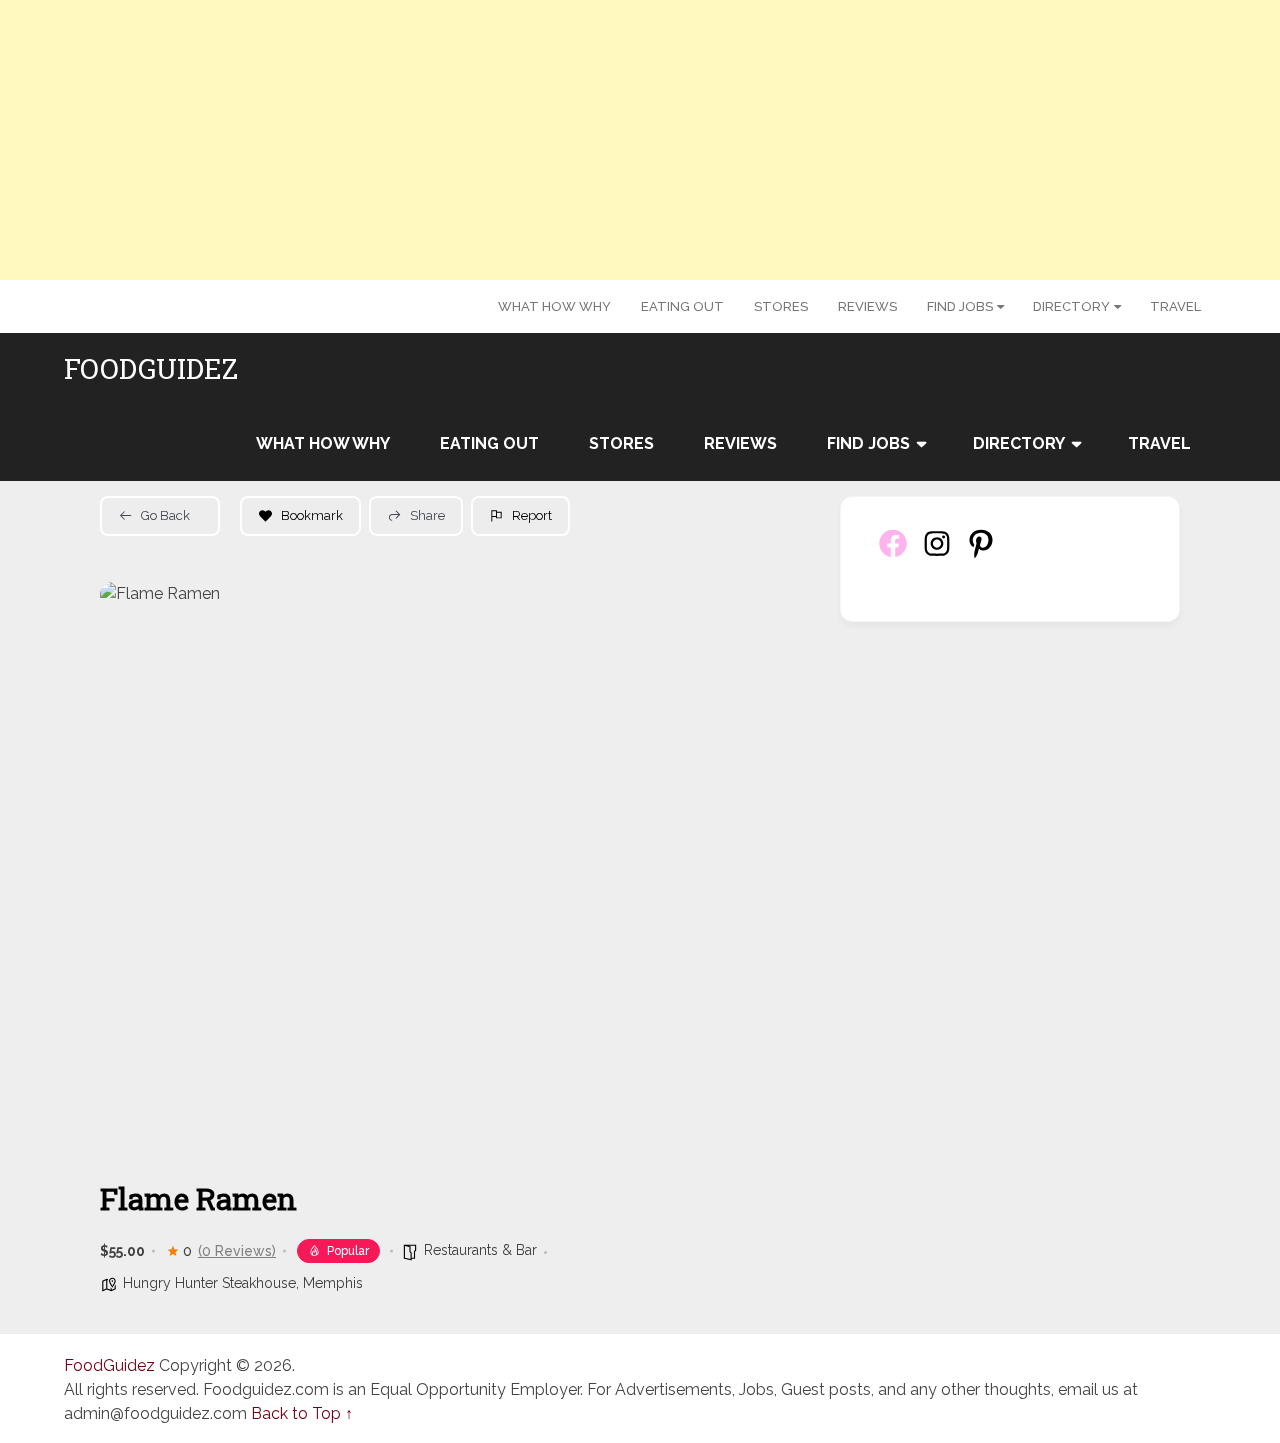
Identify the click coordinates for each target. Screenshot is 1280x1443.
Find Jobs (960, 306)
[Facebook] (893, 554)
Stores (781, 306)
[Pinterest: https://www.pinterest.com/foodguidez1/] (981, 554)
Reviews (867, 306)
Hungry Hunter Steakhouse (209, 1283)
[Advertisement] (640, 140)
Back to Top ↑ (302, 1413)
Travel (1175, 306)
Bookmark (312, 515)
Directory (1071, 306)
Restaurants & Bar (480, 1250)
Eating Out (682, 306)
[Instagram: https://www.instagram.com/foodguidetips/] (937, 554)
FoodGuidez (151, 369)
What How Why (554, 306)
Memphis (333, 1283)
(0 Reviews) (237, 1251)
